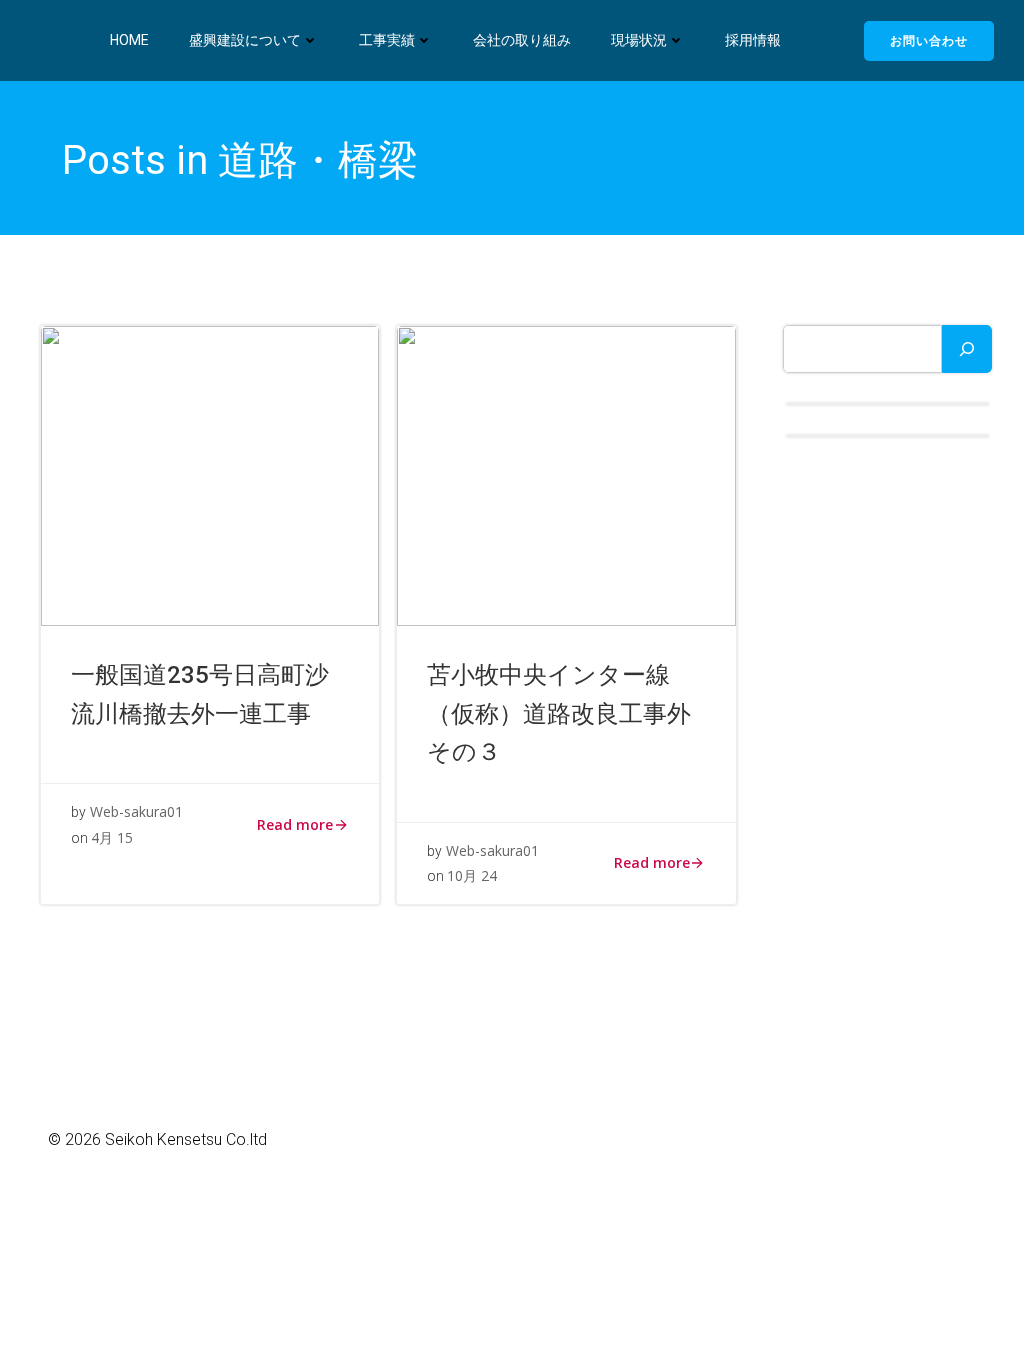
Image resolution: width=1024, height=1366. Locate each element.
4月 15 (112, 837)
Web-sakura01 (136, 811)
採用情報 (753, 40)
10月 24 (472, 875)
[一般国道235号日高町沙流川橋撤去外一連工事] (210, 475)
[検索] (967, 349)
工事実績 (387, 40)
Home (129, 40)
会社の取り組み (522, 40)
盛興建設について (245, 40)
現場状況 (639, 40)
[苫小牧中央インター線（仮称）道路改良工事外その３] (566, 475)
